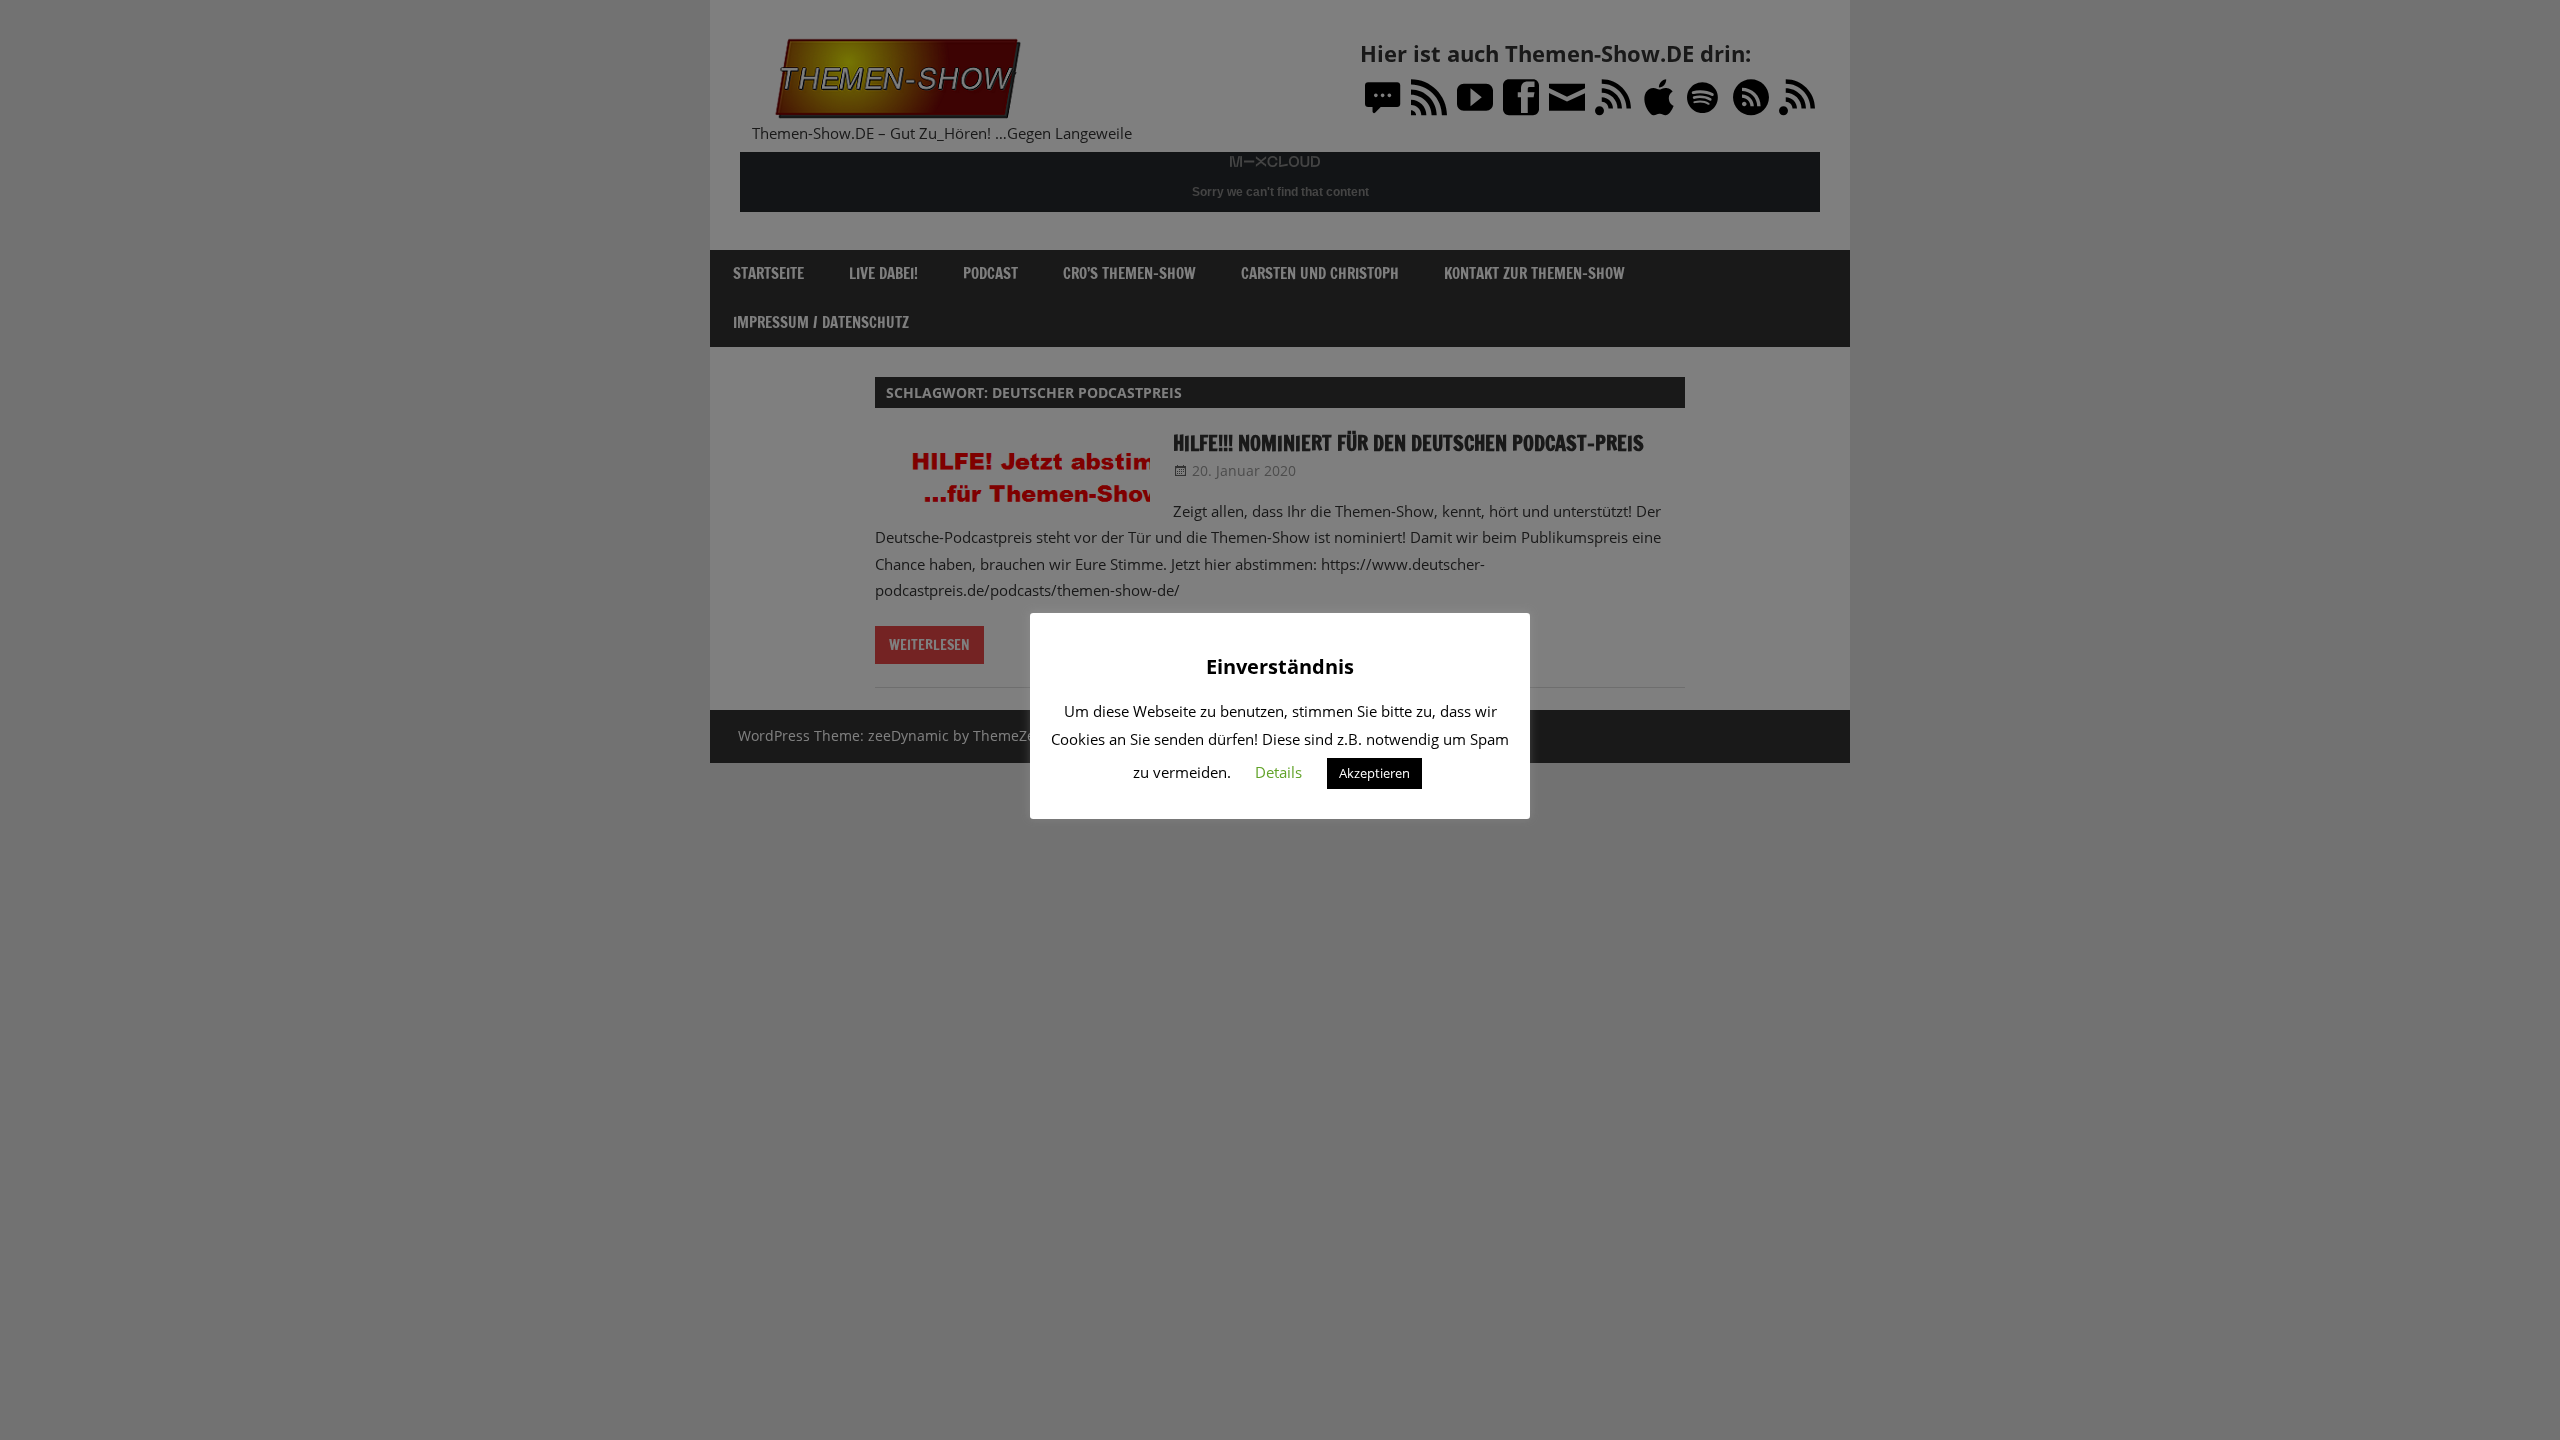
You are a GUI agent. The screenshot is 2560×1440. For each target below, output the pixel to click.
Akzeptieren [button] (1374, 773)
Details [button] (1278, 772)
